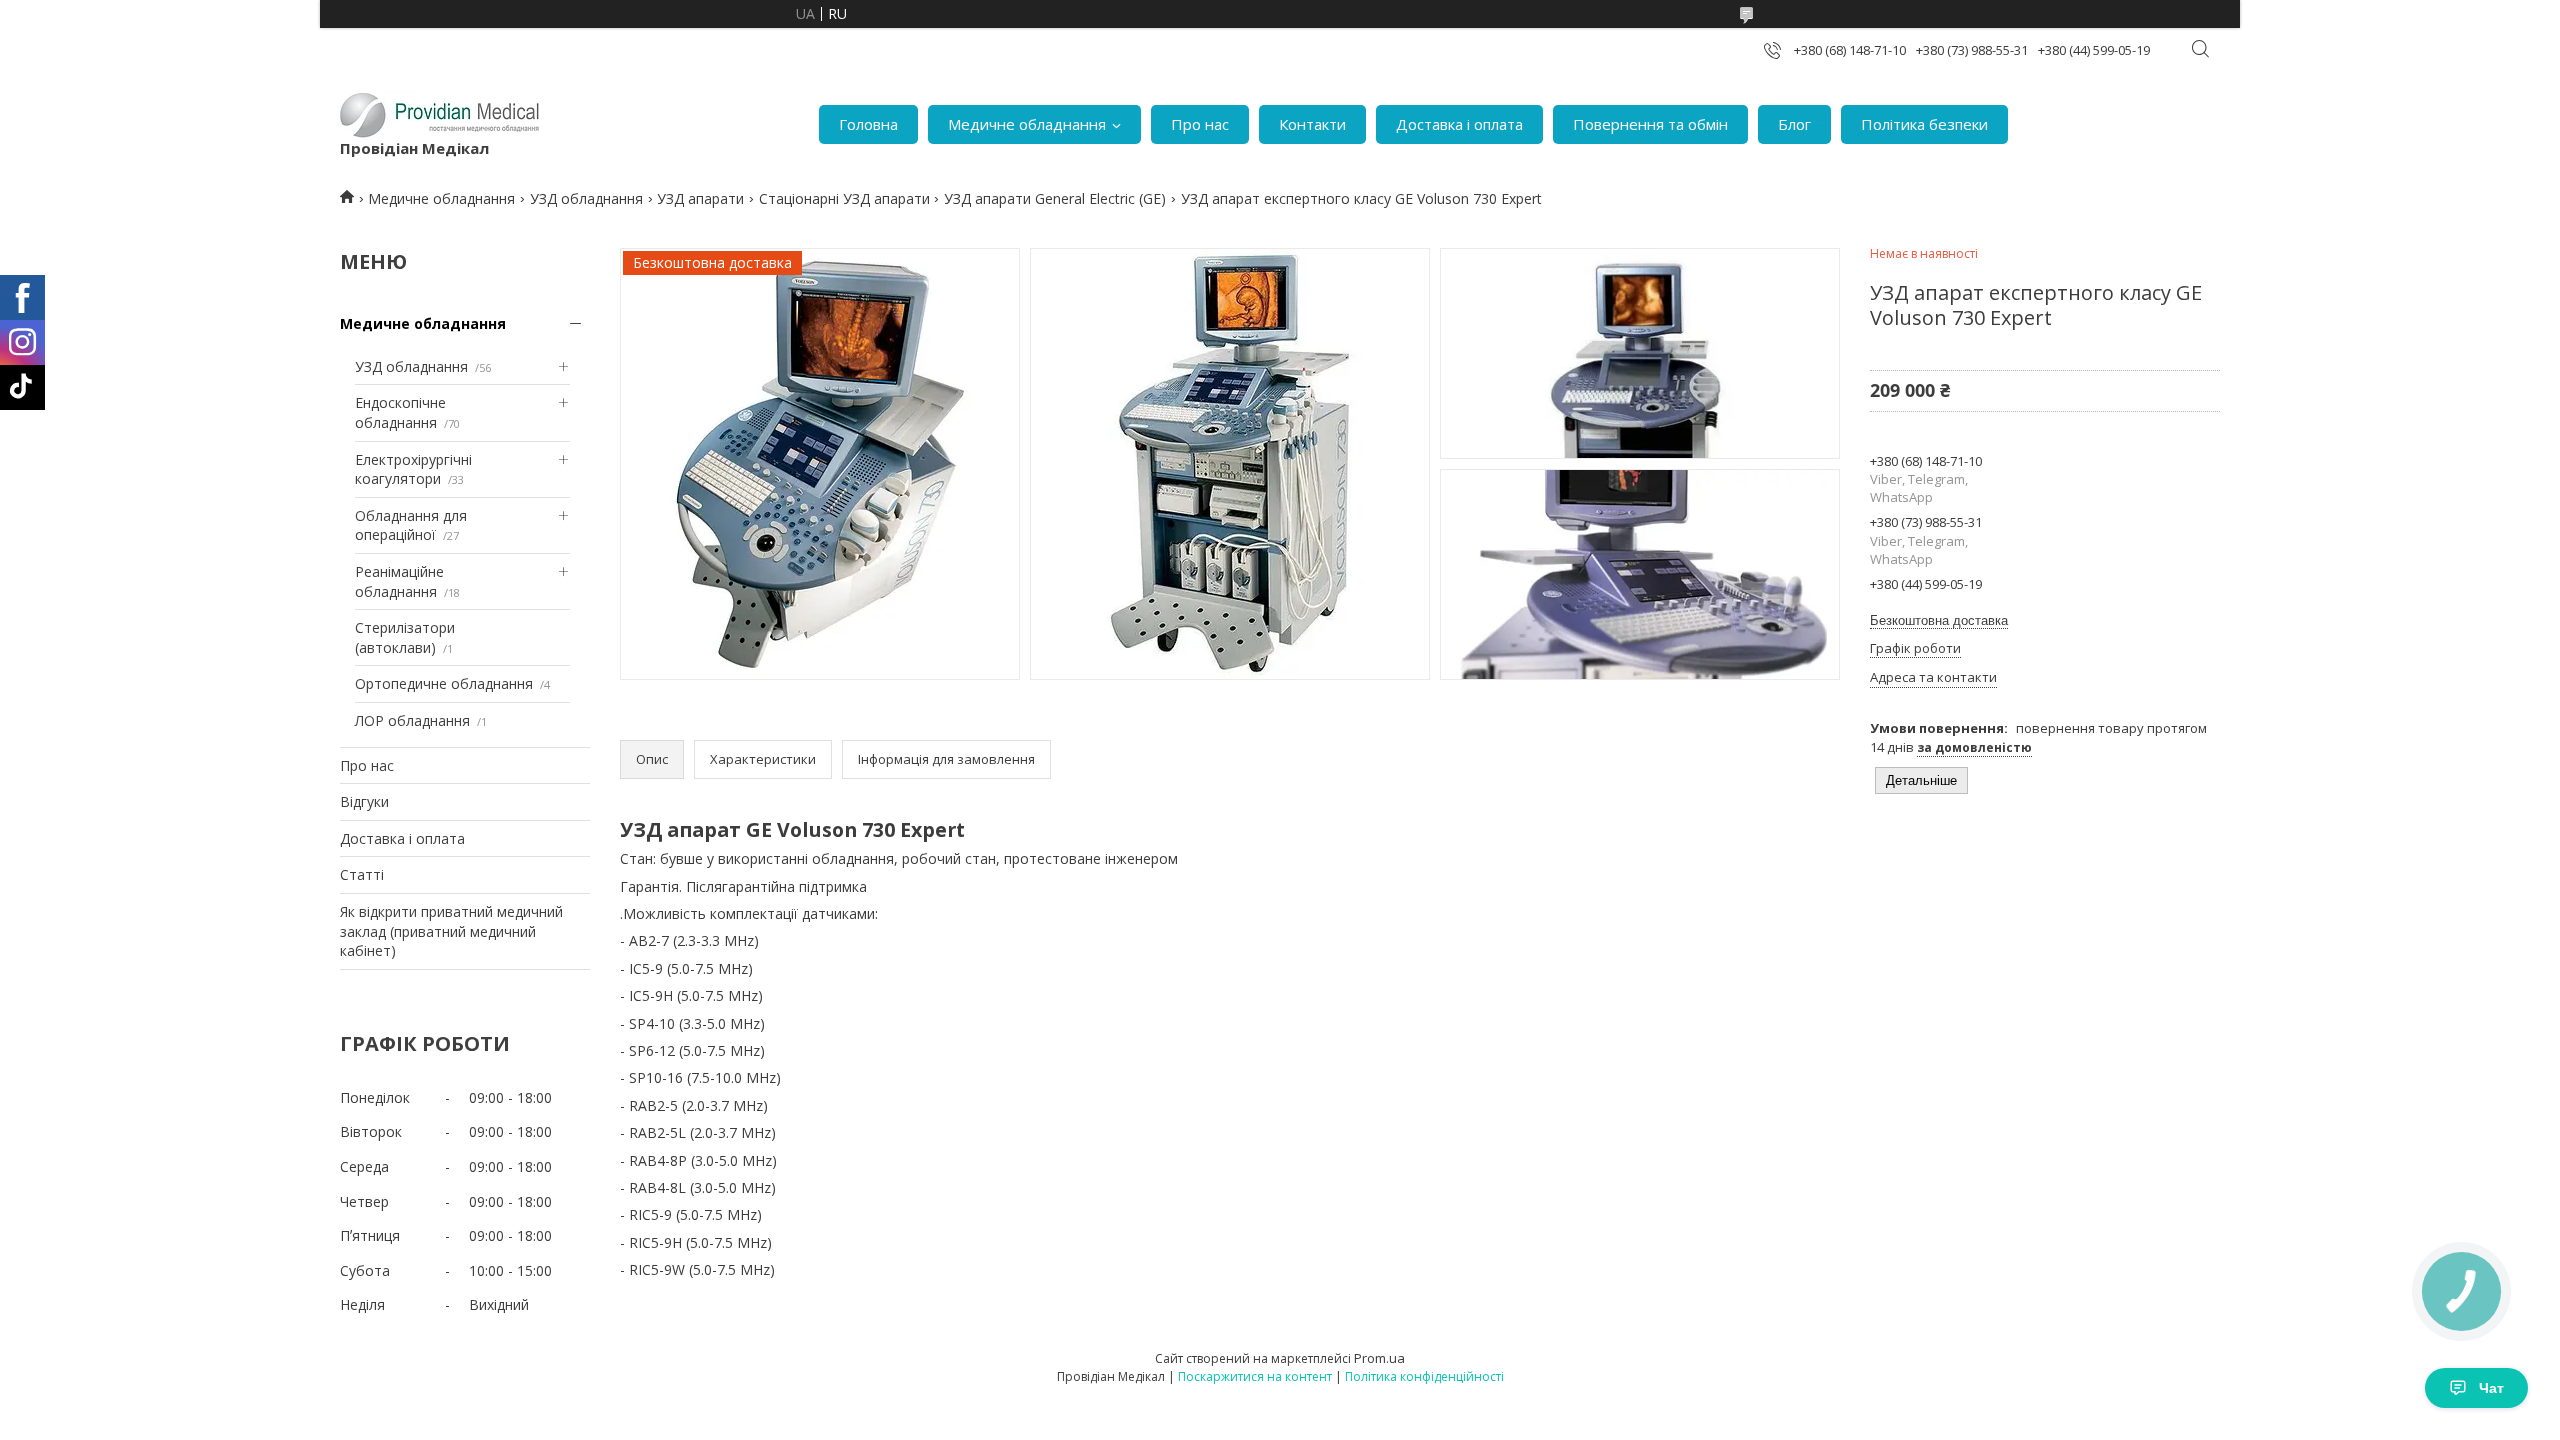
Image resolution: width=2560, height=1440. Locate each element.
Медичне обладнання (1027, 124)
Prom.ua (1379, 1358)
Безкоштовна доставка (1939, 620)
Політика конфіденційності (1424, 1376)
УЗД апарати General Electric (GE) (1055, 198)
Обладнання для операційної (411, 525)
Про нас (1200, 124)
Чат (2491, 1388)
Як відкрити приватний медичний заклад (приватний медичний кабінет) (451, 931)
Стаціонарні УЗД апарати (844, 198)
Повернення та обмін (1650, 124)
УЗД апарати (700, 198)
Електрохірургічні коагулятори (413, 469)
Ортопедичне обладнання (444, 683)
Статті (362, 874)
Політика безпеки (1924, 124)
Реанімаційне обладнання (399, 581)
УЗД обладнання (586, 198)
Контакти (1312, 124)
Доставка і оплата (1459, 124)
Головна (868, 124)
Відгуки (364, 801)
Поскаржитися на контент (1255, 1376)
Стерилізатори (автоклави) (405, 637)
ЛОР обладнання (412, 720)
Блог (1794, 124)
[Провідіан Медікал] (440, 114)
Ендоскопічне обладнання (400, 412)
